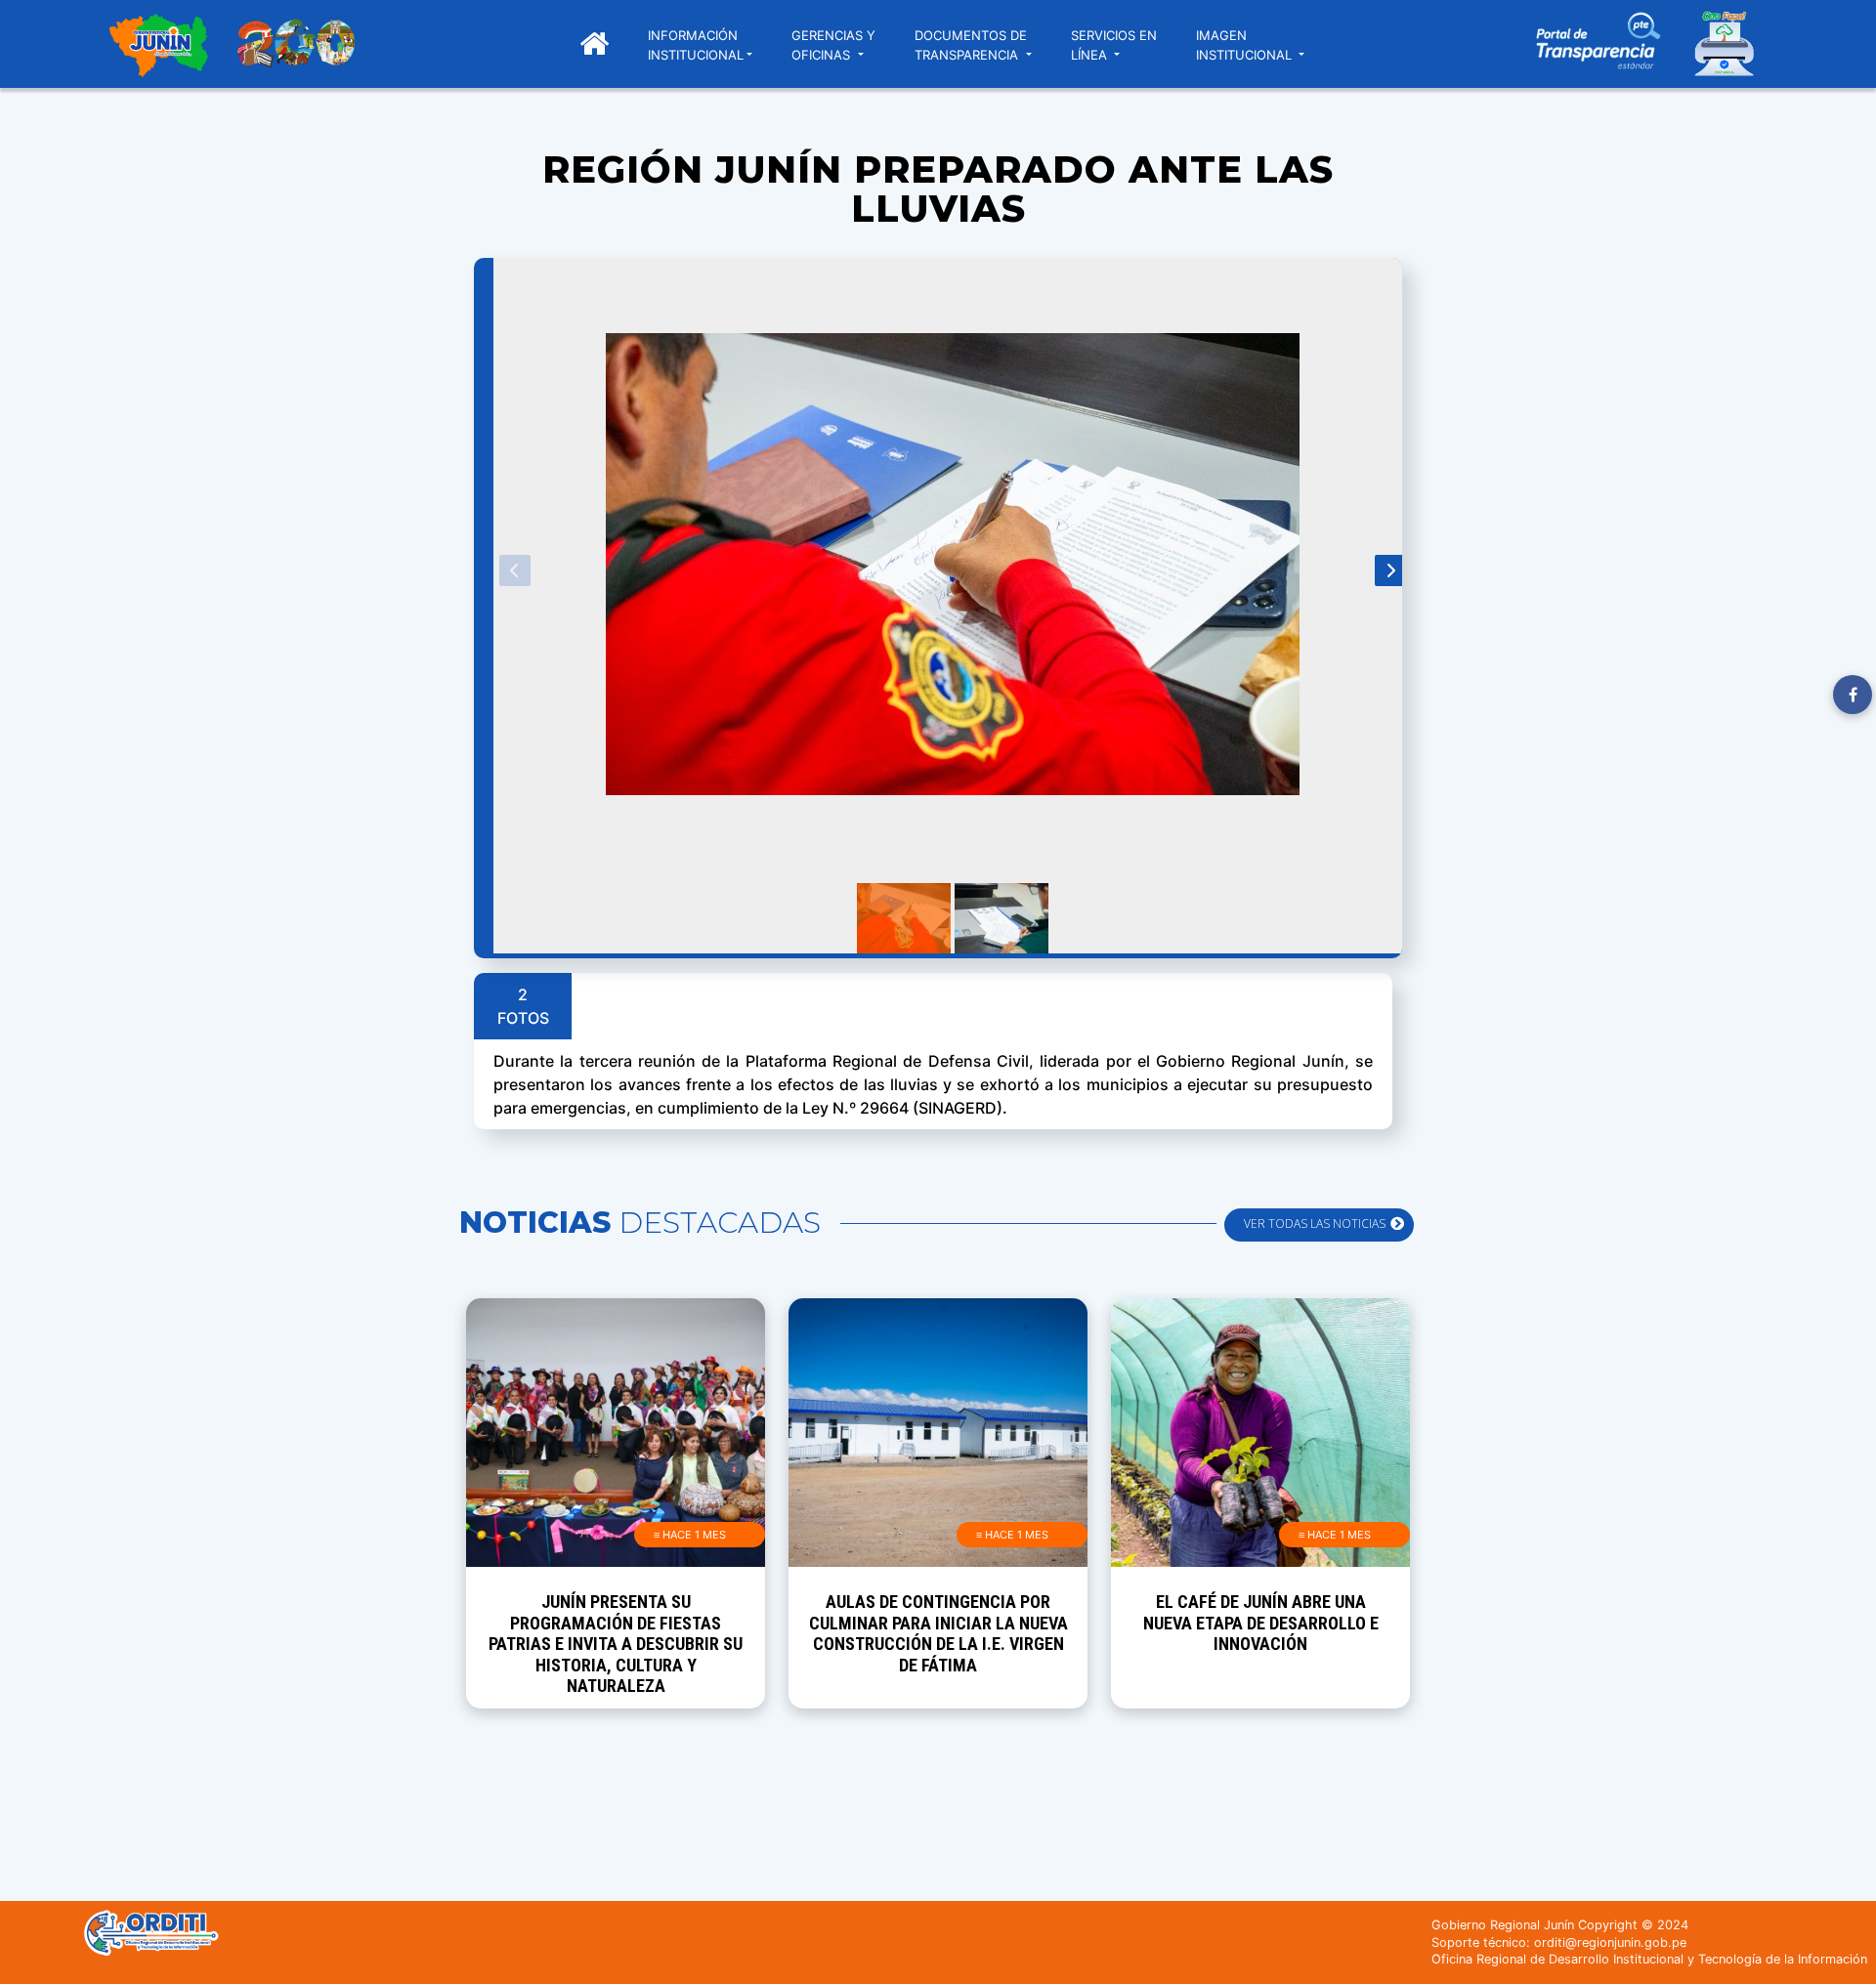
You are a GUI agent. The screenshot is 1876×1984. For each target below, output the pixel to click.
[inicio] (158, 48)
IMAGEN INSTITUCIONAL (1246, 45)
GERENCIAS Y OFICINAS (833, 45)
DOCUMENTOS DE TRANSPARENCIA (971, 45)
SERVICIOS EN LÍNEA (1114, 45)
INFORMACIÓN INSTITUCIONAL (696, 45)
